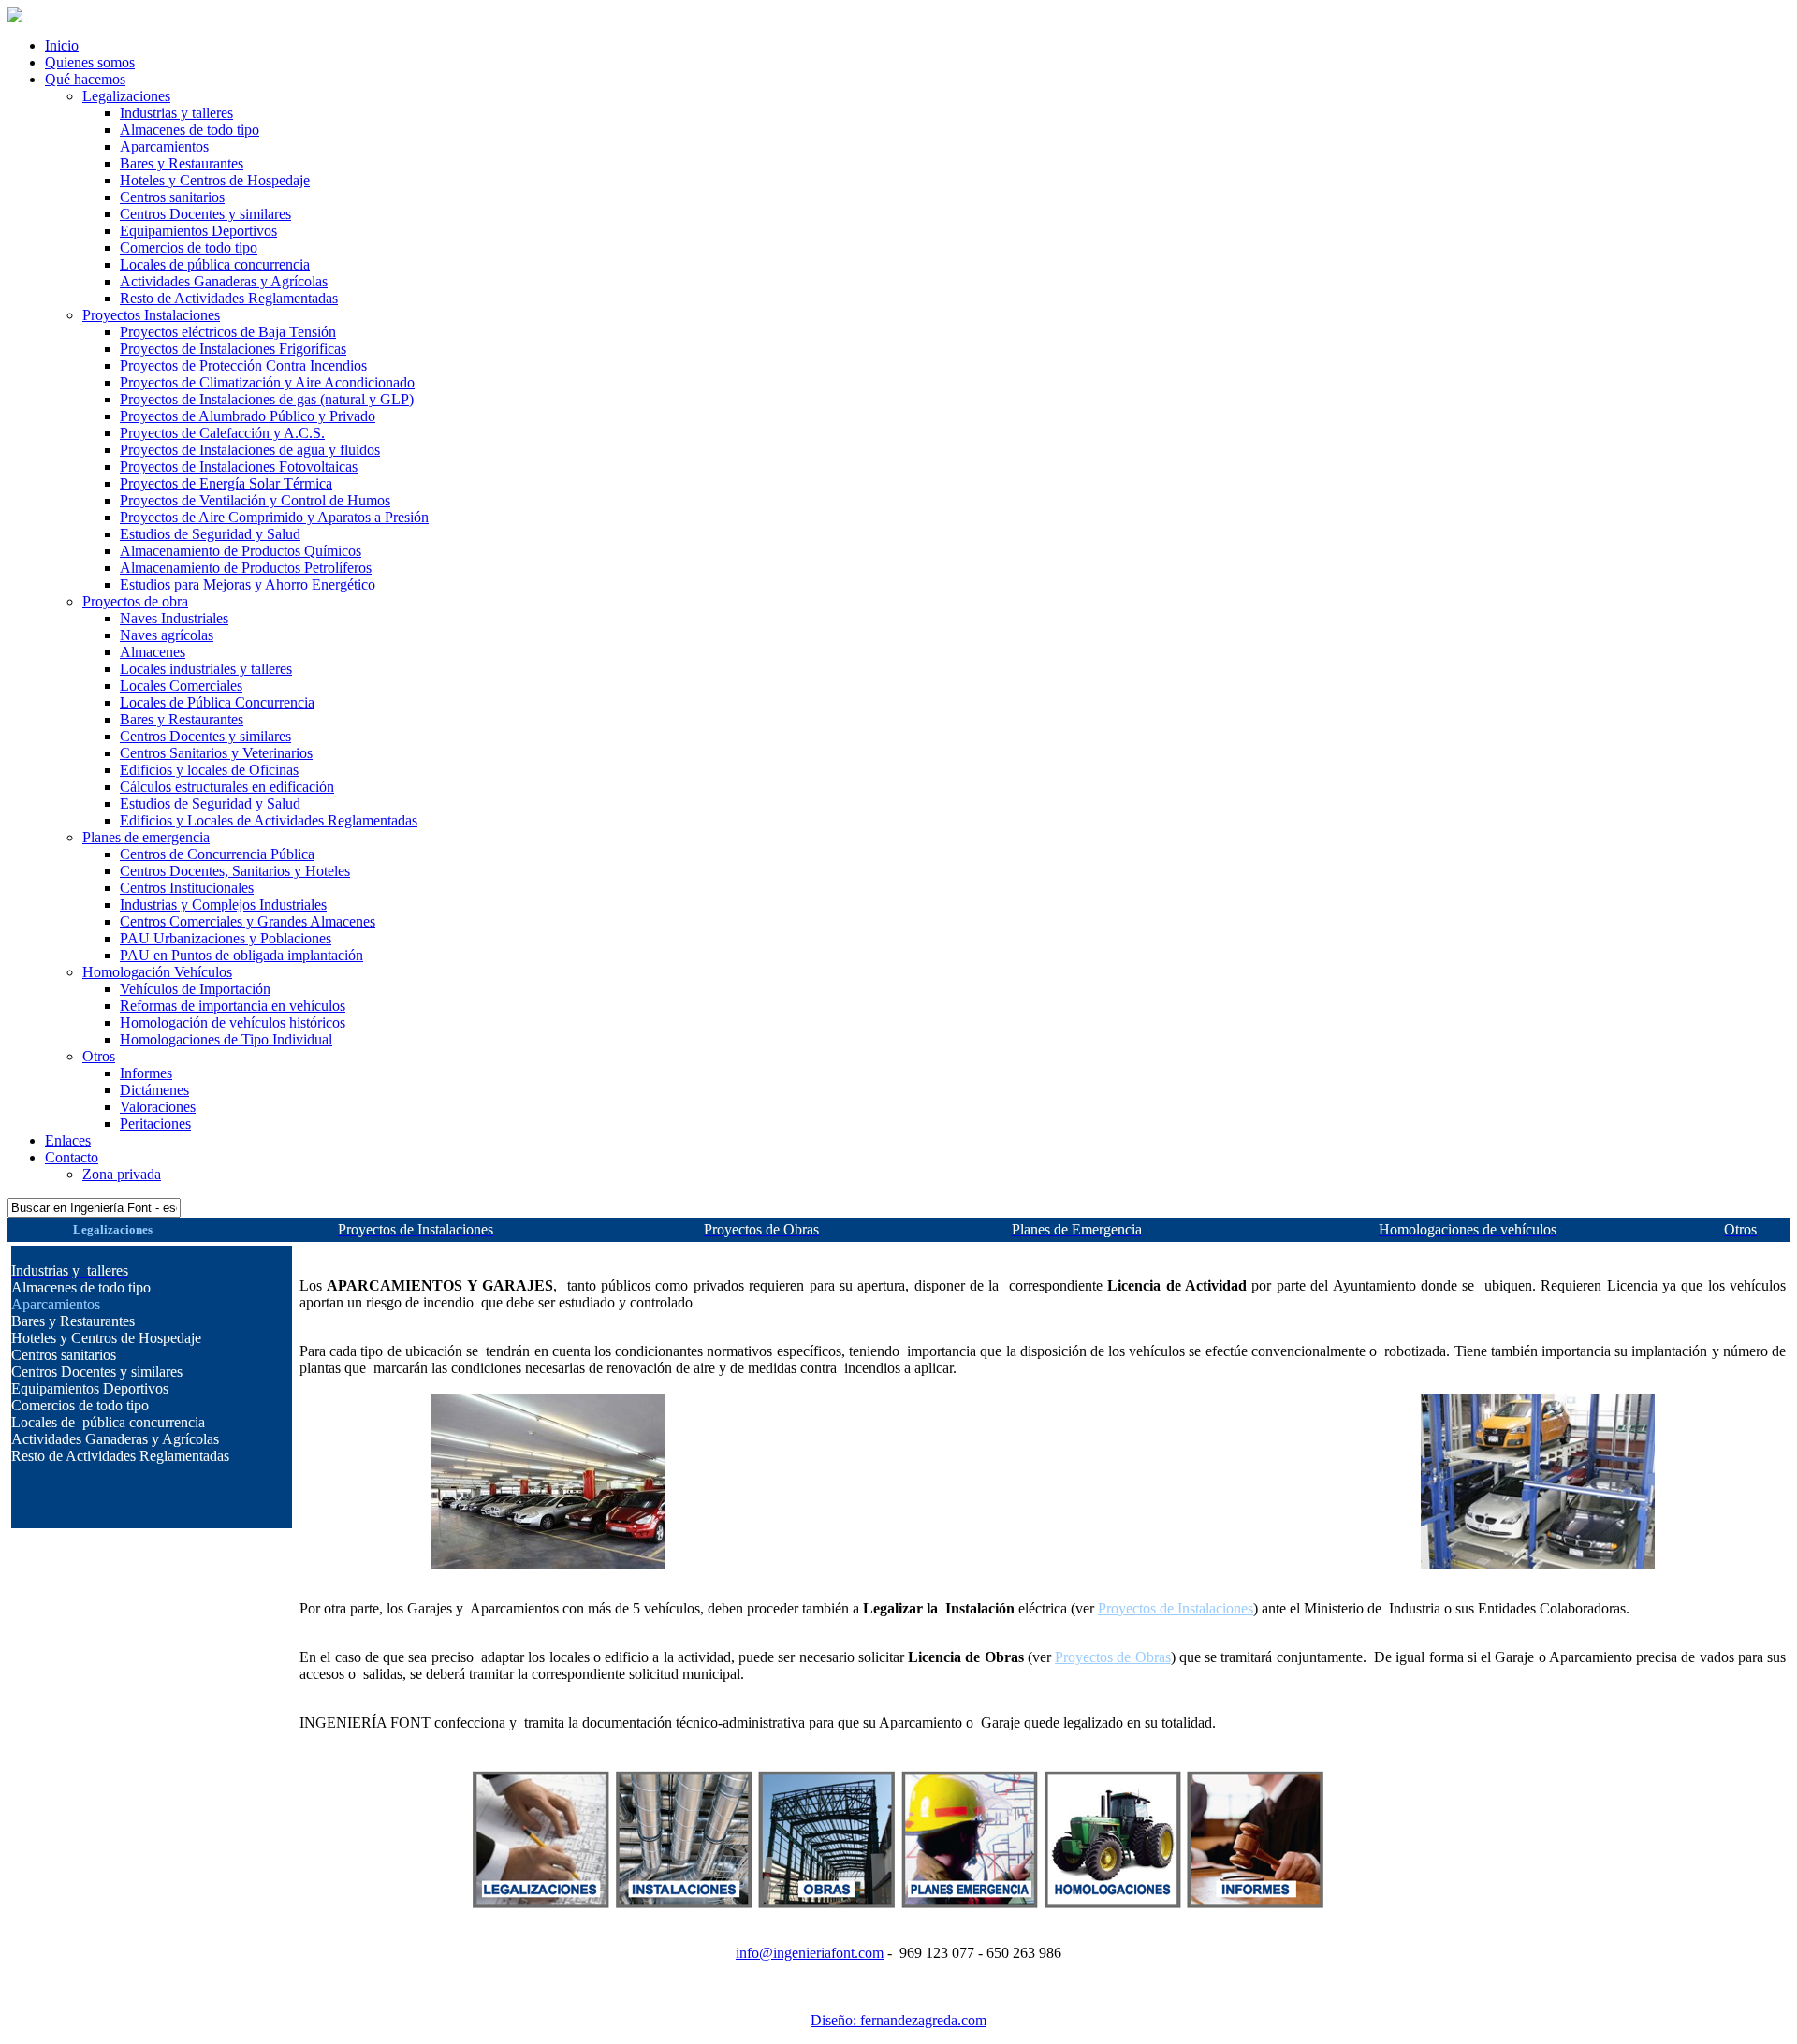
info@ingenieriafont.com (810, 1953)
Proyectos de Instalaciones (1176, 1608)
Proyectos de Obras (1113, 1657)
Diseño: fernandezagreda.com (898, 2020)
